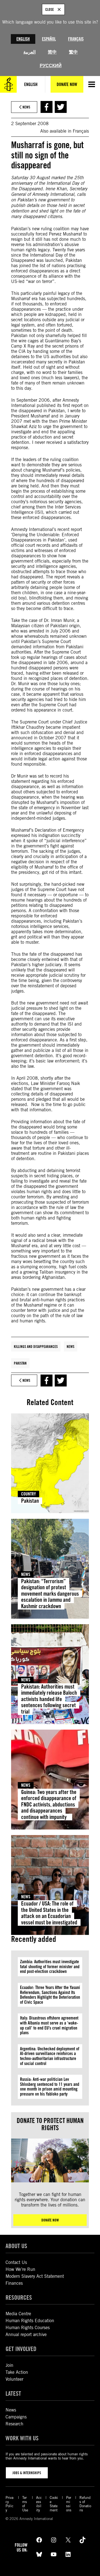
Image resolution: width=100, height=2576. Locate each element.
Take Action (17, 2372)
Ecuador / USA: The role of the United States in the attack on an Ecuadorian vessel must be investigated (49, 1913)
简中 (52, 52)
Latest (13, 2393)
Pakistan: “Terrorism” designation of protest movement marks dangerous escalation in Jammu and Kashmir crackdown (50, 1594)
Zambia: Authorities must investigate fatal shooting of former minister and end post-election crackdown (50, 1967)
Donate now (50, 2220)
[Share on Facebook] (47, 107)
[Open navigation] (92, 84)
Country (28, 1494)
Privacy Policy (9, 2504)
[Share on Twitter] (61, 107)
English (23, 39)
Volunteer (14, 2379)
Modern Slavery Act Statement (35, 2276)
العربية (29, 52)
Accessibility (39, 2504)
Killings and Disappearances (36, 1347)
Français (76, 39)
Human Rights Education (30, 2321)
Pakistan (20, 1363)
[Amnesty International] (8, 84)
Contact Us (16, 2262)
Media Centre (18, 2314)
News (71, 1347)
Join (9, 2365)
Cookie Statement (54, 2504)
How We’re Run (20, 2269)
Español (49, 39)
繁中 (73, 52)
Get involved (21, 2349)
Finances (14, 2283)
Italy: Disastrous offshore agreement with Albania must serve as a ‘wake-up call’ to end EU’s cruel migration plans (49, 2025)
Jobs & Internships (27, 2473)
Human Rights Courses (28, 2328)
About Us (16, 2246)
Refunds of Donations (85, 2504)
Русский (51, 66)
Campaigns (16, 2417)
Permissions (69, 2504)
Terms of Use (25, 2504)
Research (14, 2424)
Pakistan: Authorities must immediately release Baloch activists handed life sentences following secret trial (49, 1699)
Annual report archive (26, 2335)
